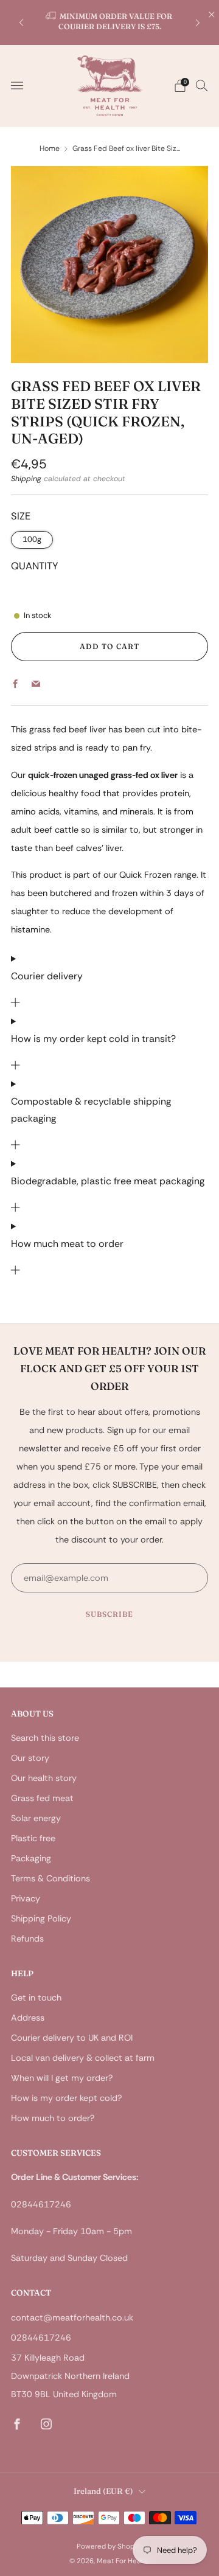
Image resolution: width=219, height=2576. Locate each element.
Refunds (27, 1939)
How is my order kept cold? (66, 2098)
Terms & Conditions (50, 1878)
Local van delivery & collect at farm (83, 2058)
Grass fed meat (42, 1798)
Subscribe (109, 1614)
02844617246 (41, 2338)
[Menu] (17, 86)
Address (28, 2018)
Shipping (26, 479)
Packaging (31, 1858)
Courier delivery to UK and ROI (72, 2038)
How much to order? (53, 2118)
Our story (30, 1758)
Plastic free (33, 1838)
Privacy (26, 1898)
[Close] (212, 15)
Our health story (44, 1778)
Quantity (35, 566)
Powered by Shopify (109, 2546)
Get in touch (36, 1998)
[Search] (202, 85)
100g (32, 539)
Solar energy (36, 1818)
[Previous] (21, 22)
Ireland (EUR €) (103, 2491)
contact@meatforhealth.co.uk (72, 2317)
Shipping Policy (41, 1918)
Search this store (45, 1738)
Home (50, 148)
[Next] (198, 22)
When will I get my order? (62, 2078)
